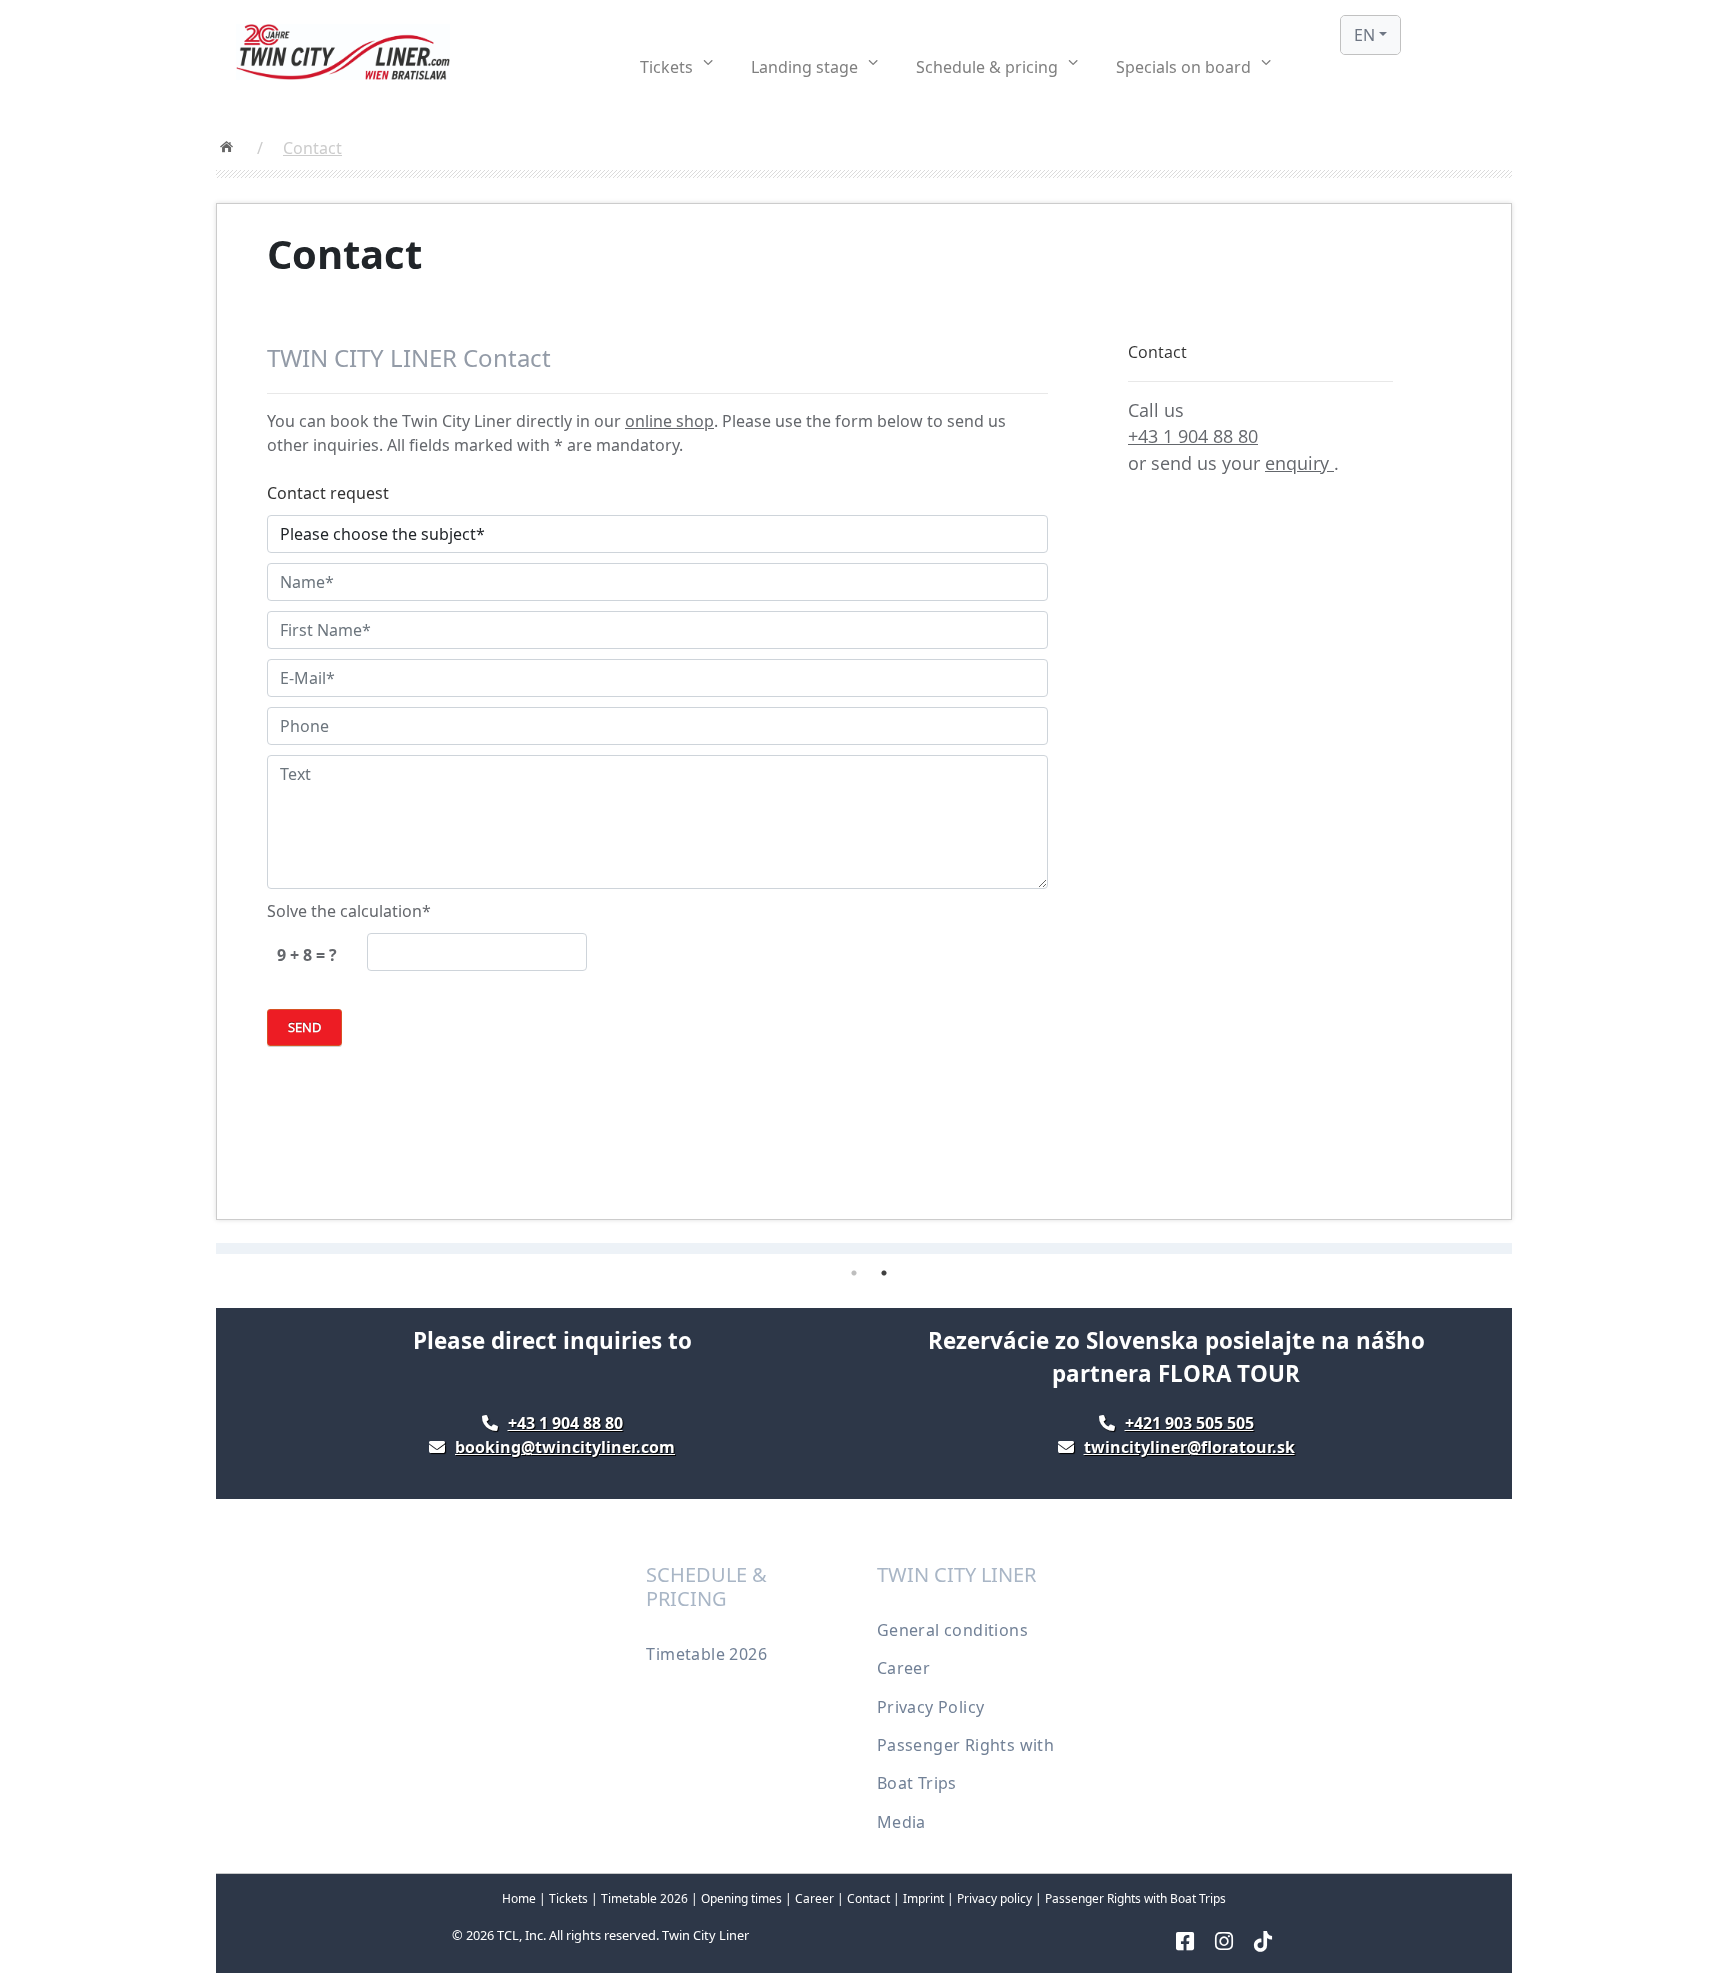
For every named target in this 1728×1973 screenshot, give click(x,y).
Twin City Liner (705, 1935)
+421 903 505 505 (1189, 1423)
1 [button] (854, 1273)
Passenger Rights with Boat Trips (1135, 1898)
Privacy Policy (931, 1707)
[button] (676, 67)
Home (519, 1898)
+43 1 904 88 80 (1193, 436)
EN (1364, 35)
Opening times (741, 1898)
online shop (669, 421)
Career (903, 1668)
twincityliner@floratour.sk (1189, 1447)
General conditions (952, 1630)
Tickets (570, 1898)
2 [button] (884, 1273)
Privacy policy (994, 1898)
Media (901, 1822)
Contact (312, 148)
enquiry (1299, 463)
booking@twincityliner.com (565, 1447)
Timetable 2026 (706, 1654)
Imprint (923, 1898)
